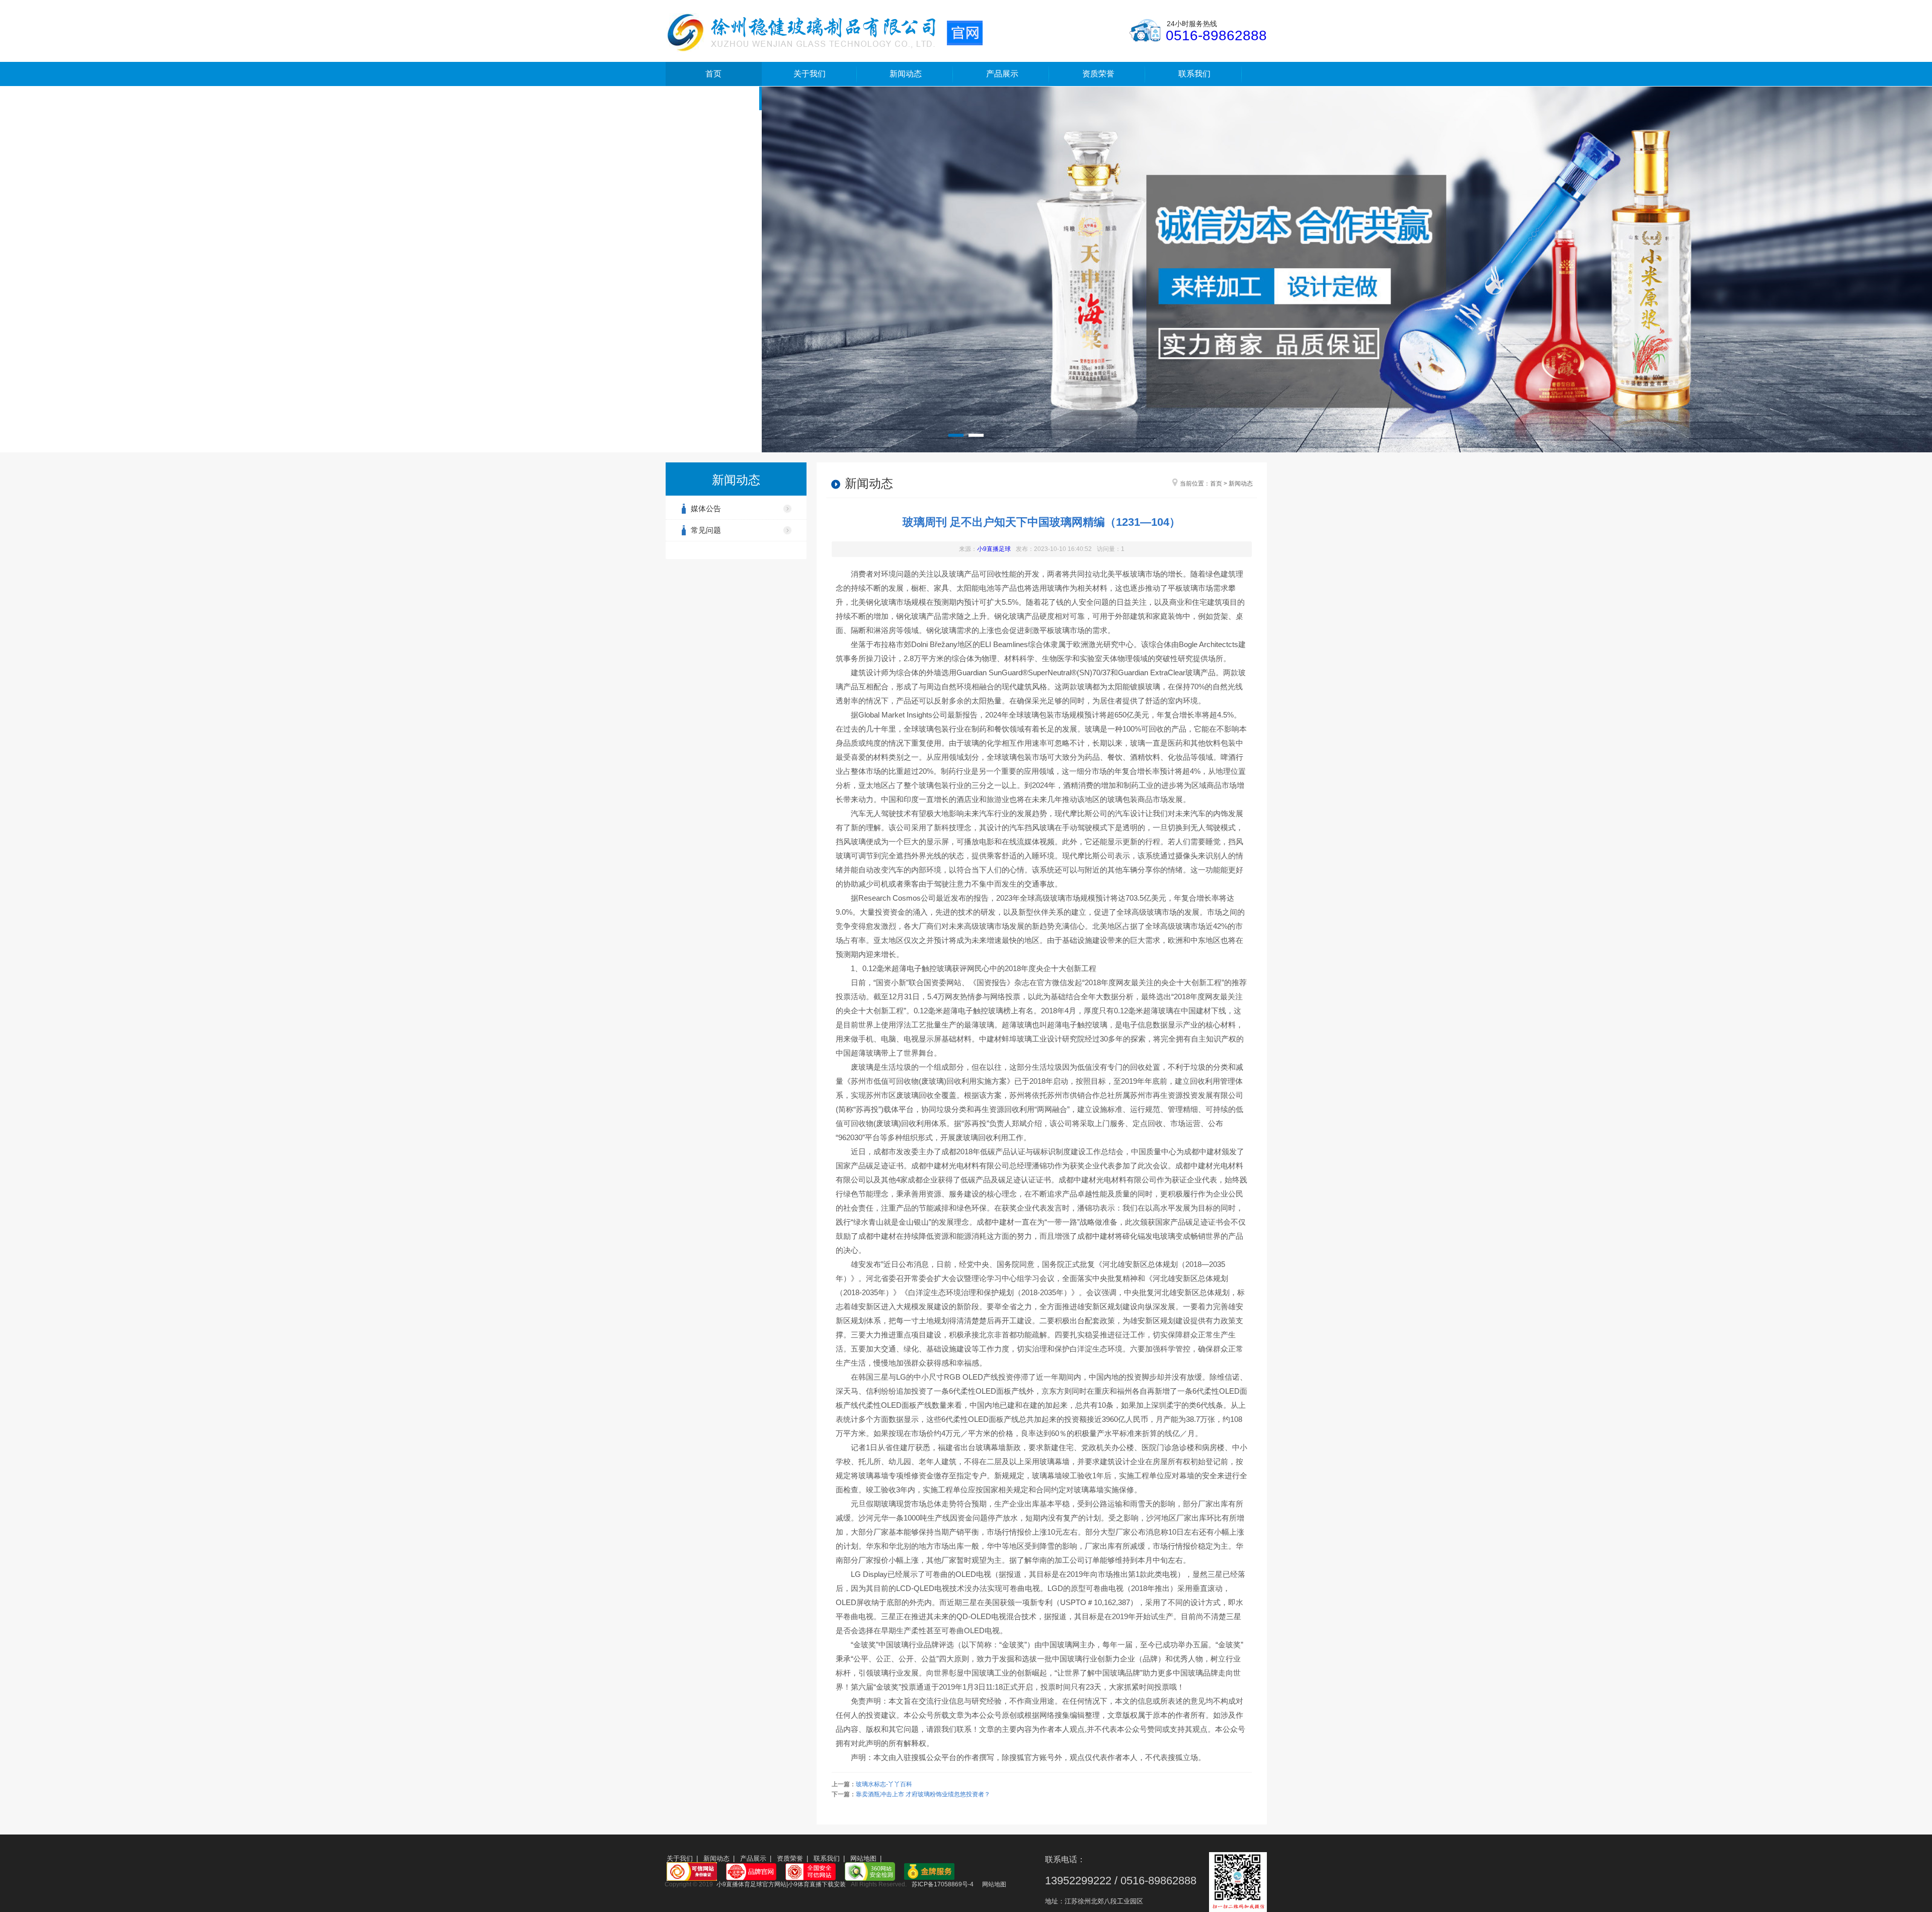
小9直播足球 (994, 549)
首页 (713, 74)
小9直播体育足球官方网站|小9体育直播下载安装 (781, 1884)
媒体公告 (706, 508)
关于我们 (810, 74)
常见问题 (706, 530)
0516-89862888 (1216, 35)
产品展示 (1002, 74)
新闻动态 (906, 74)
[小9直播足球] (824, 32)
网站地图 (863, 1858)
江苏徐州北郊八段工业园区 (1104, 1901)
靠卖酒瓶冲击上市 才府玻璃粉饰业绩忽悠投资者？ (923, 1794)
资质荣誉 (1098, 74)
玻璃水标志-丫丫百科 (884, 1784)
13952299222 (1078, 1881)
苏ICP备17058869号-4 (943, 1884)
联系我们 (1194, 74)
